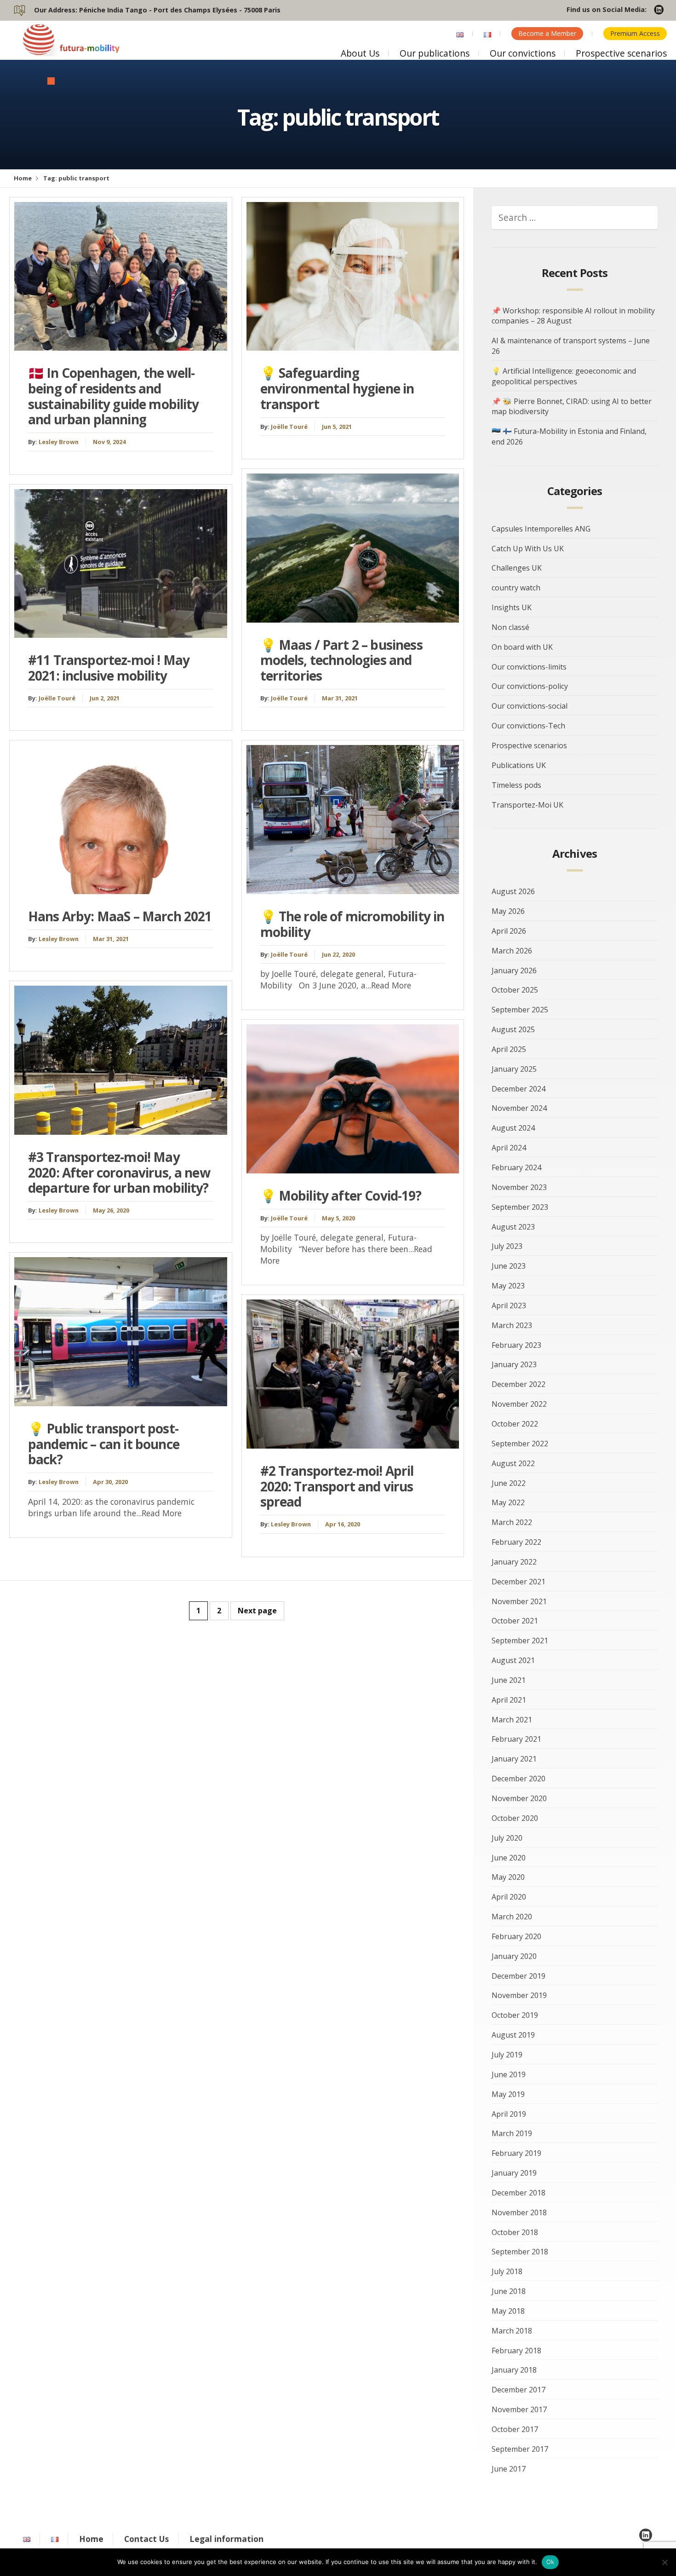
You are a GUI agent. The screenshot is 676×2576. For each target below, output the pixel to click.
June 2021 (509, 1680)
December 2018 (518, 2193)
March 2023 (512, 1325)
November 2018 (519, 2212)
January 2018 (514, 2370)
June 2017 (509, 2469)
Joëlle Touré (57, 698)
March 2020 (512, 1917)
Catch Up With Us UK (528, 549)
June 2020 (509, 1858)
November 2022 (519, 1404)
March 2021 (512, 1720)
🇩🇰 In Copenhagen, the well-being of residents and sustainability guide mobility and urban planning (114, 396)
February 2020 (516, 1936)
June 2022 (509, 1483)
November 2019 (519, 1995)
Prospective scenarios (621, 53)
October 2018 (515, 2232)
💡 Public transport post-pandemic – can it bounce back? (104, 1444)
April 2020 (509, 1897)
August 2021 (513, 1660)
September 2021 (520, 1640)
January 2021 (514, 1759)
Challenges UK (517, 568)
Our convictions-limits (529, 667)
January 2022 (514, 1562)
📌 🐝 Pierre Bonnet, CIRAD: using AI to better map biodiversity (572, 407)
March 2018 (512, 2331)
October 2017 (515, 2429)
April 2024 (509, 1148)
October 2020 (515, 1818)
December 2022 (518, 1384)
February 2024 (516, 1167)
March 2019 (512, 2133)
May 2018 (508, 2311)
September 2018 (520, 2252)
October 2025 (515, 990)
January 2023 (514, 1364)
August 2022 (513, 1463)
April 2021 (509, 1700)
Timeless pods (516, 785)
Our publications (435, 53)
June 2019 (509, 2074)
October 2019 (515, 2015)
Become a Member (547, 33)
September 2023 (520, 1207)
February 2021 (516, 1739)
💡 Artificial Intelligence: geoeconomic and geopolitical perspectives (564, 376)
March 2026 (512, 951)
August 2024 (513, 1128)
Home (23, 178)
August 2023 (513, 1227)
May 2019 (508, 2094)
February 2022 (516, 1542)
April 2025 (509, 1049)
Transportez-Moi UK (527, 805)
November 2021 (519, 1601)
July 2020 (507, 1838)
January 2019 (514, 2173)
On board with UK (522, 647)
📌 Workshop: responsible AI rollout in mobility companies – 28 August (573, 316)
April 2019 (509, 2114)
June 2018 (509, 2291)
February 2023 (516, 1345)
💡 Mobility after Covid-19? (341, 1196)
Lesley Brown (59, 442)
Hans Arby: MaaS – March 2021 (120, 916)
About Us (360, 53)
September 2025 (520, 1010)
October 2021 (515, 1621)
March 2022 (512, 1522)
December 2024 (518, 1089)
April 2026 (509, 931)
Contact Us (146, 2539)
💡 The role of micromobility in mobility (352, 924)
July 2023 (507, 1246)
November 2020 (519, 1798)
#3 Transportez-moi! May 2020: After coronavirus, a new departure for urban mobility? (119, 1172)
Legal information (226, 2539)
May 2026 (508, 911)
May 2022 (508, 1502)
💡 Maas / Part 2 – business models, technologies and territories (341, 660)
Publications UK (519, 765)
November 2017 (519, 2409)
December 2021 (518, 1582)
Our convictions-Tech (528, 726)
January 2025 (514, 1069)
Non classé (510, 627)
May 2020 (508, 1877)
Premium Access (635, 33)
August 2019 (513, 2035)
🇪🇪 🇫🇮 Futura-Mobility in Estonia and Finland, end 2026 (569, 436)
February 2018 (516, 2351)
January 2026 (514, 970)
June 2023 (509, 1266)
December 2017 (518, 2390)
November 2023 (519, 1187)
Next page (257, 1611)
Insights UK (512, 607)
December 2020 (518, 1779)
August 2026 (513, 891)
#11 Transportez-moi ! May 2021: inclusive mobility (109, 668)
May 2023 (508, 1286)
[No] (665, 2562)
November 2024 (519, 1108)
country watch (516, 588)
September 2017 (520, 2449)
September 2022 (520, 1444)
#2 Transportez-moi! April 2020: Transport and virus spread (337, 1486)
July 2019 (507, 2055)
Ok (550, 2562)
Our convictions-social (530, 706)
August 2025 (513, 1029)
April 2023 (509, 1305)
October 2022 (515, 1424)
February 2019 (516, 2153)
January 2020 (514, 1956)
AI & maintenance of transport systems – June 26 (571, 346)
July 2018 (507, 2271)
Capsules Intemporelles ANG (541, 529)
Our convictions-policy (530, 686)
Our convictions (523, 53)
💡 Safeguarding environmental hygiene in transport (337, 388)
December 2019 (518, 1976)
